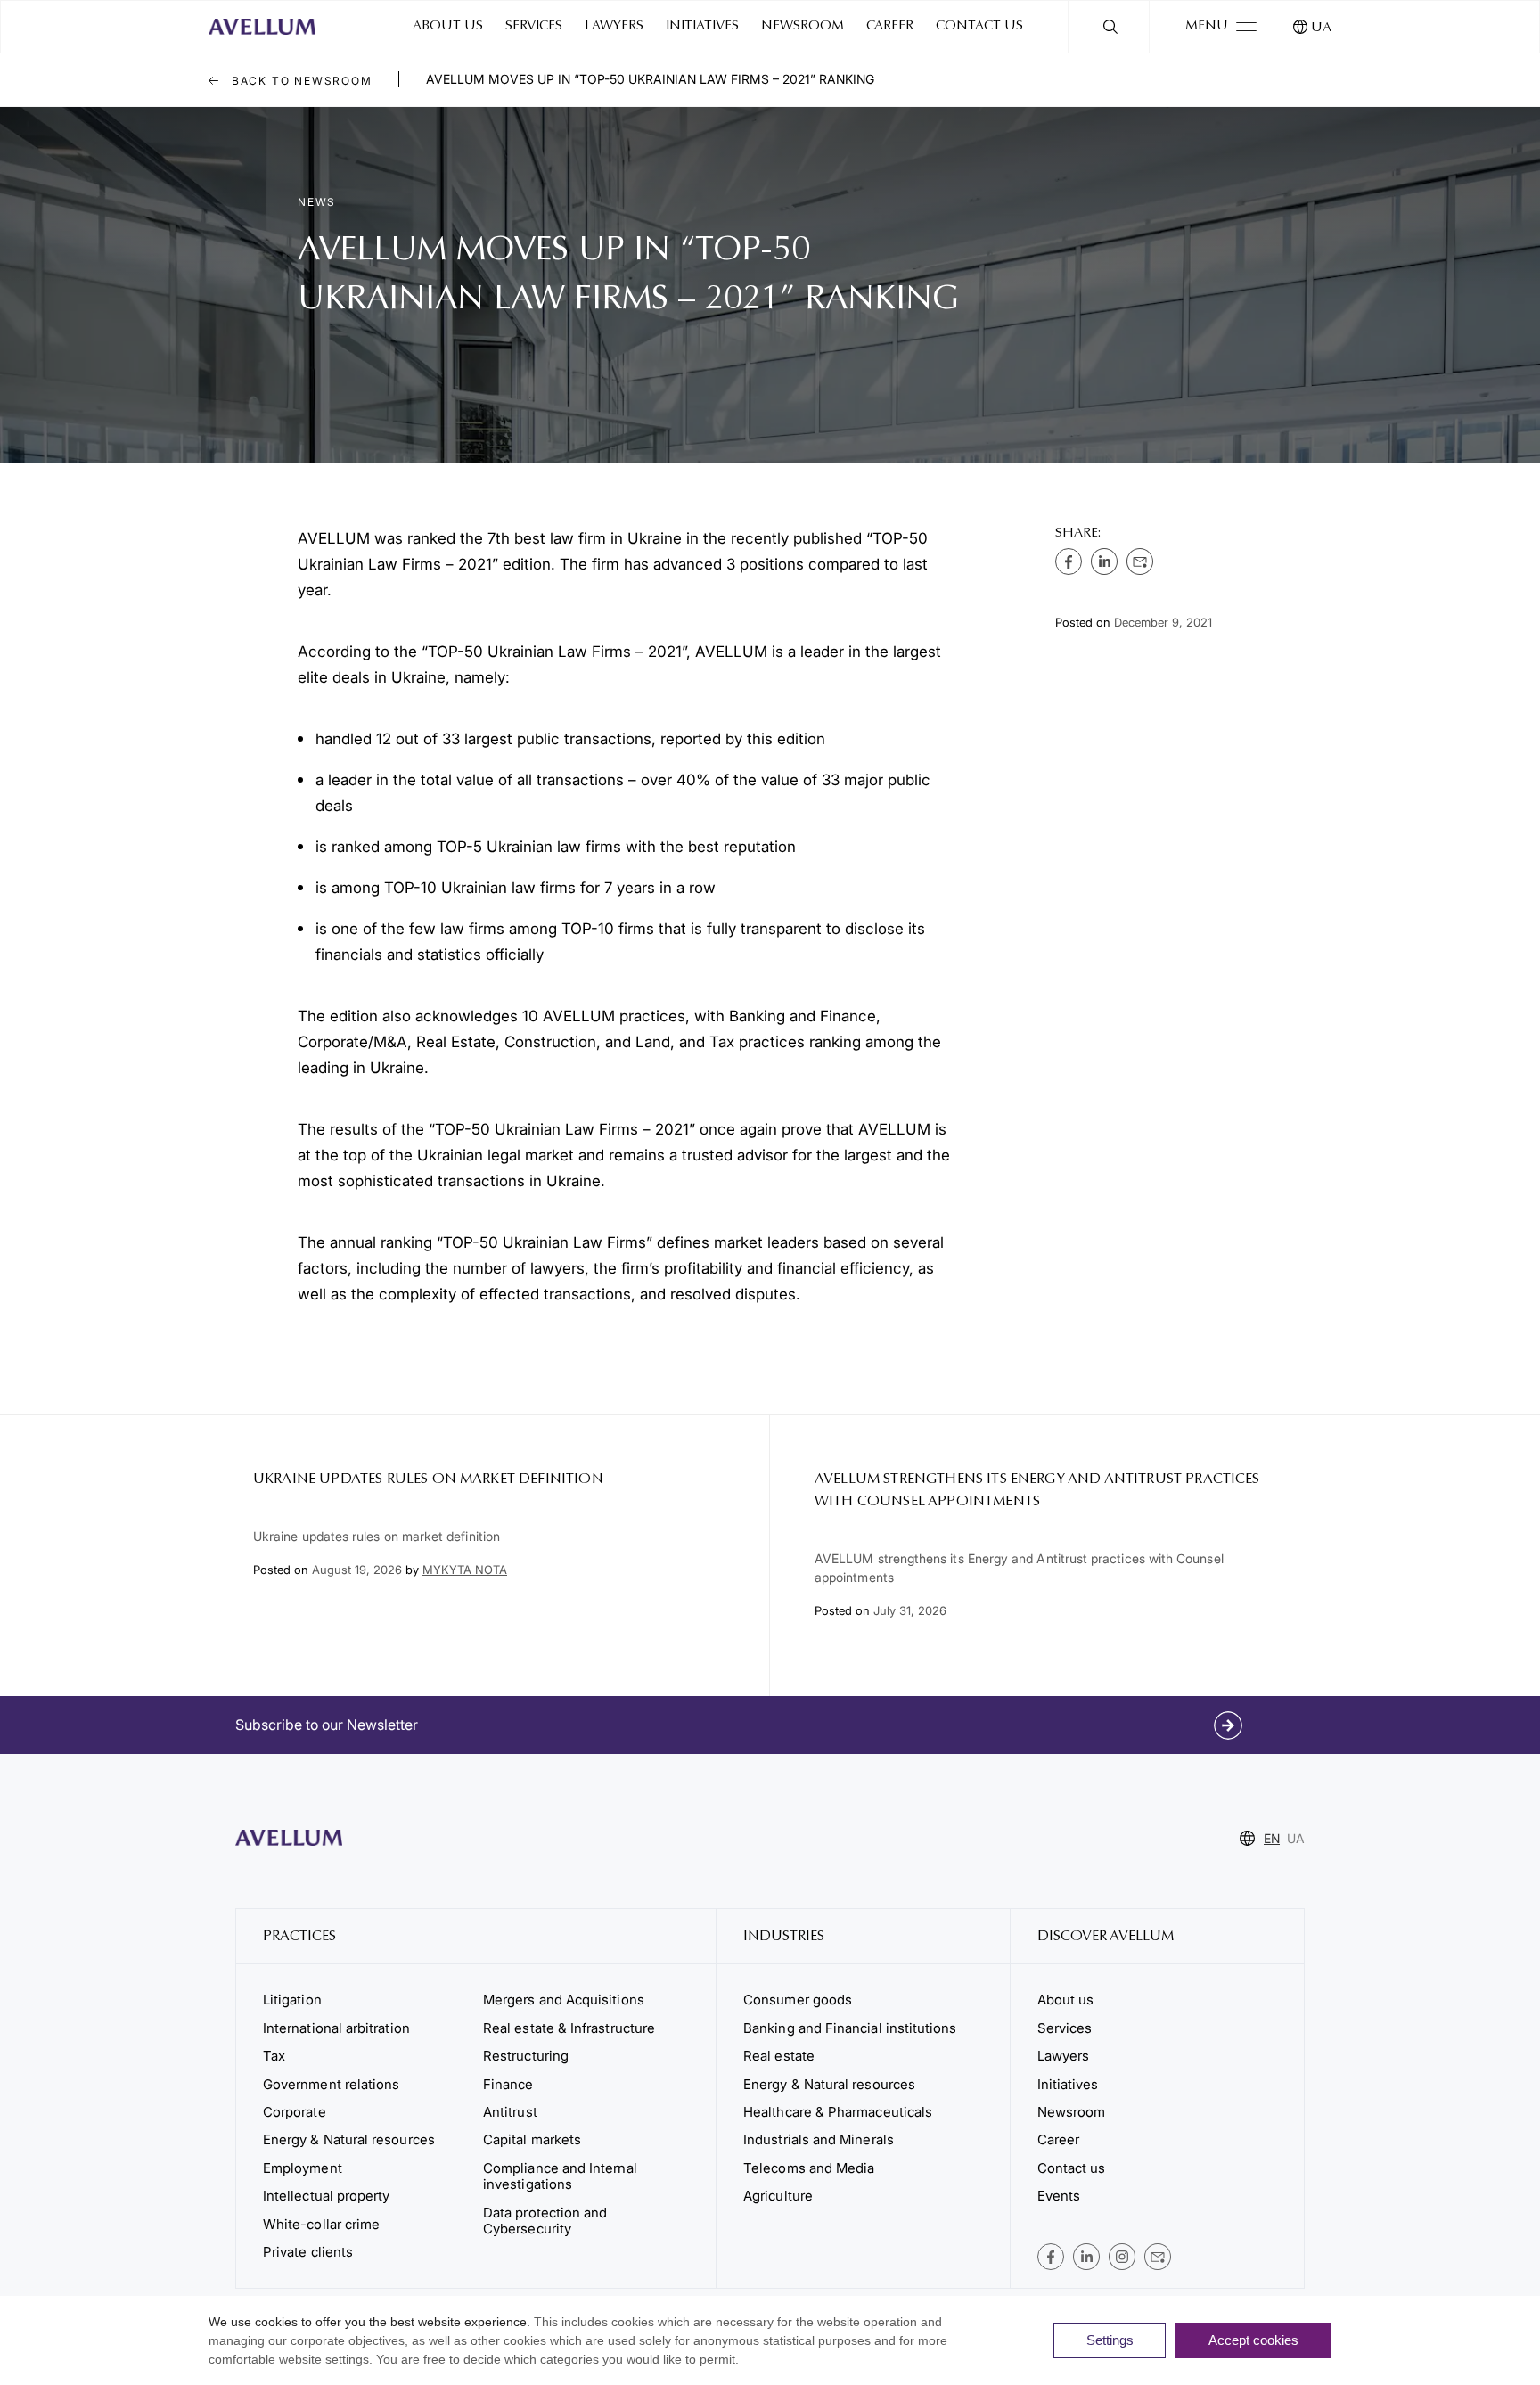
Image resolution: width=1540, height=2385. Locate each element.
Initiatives (702, 26)
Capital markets (532, 2139)
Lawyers (614, 26)
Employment (303, 2168)
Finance (508, 2084)
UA (1321, 28)
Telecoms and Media (809, 2168)
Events (1059, 2196)
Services (534, 26)
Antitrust (510, 2112)
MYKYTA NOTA (465, 1570)
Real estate (779, 2056)
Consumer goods (798, 2000)
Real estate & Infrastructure (569, 2028)
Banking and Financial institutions (850, 2028)
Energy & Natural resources (349, 2139)
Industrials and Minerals (819, 2139)
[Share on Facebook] (1069, 561)
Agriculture (778, 2196)
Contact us (979, 26)
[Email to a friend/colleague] (1140, 561)
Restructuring (526, 2056)
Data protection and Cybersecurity (545, 2221)
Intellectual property (326, 2196)
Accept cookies (1253, 2340)
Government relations (331, 2084)
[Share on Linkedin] (1104, 561)
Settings (1110, 2340)
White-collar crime (321, 2224)
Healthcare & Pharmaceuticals (838, 2112)
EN (1272, 1838)
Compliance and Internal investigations (560, 2176)
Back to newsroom (300, 81)
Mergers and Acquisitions (564, 2000)
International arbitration (336, 2028)
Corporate (295, 2112)
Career (890, 26)
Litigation (292, 2000)
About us (448, 26)
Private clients (308, 2252)
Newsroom (803, 26)
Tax (274, 2056)
